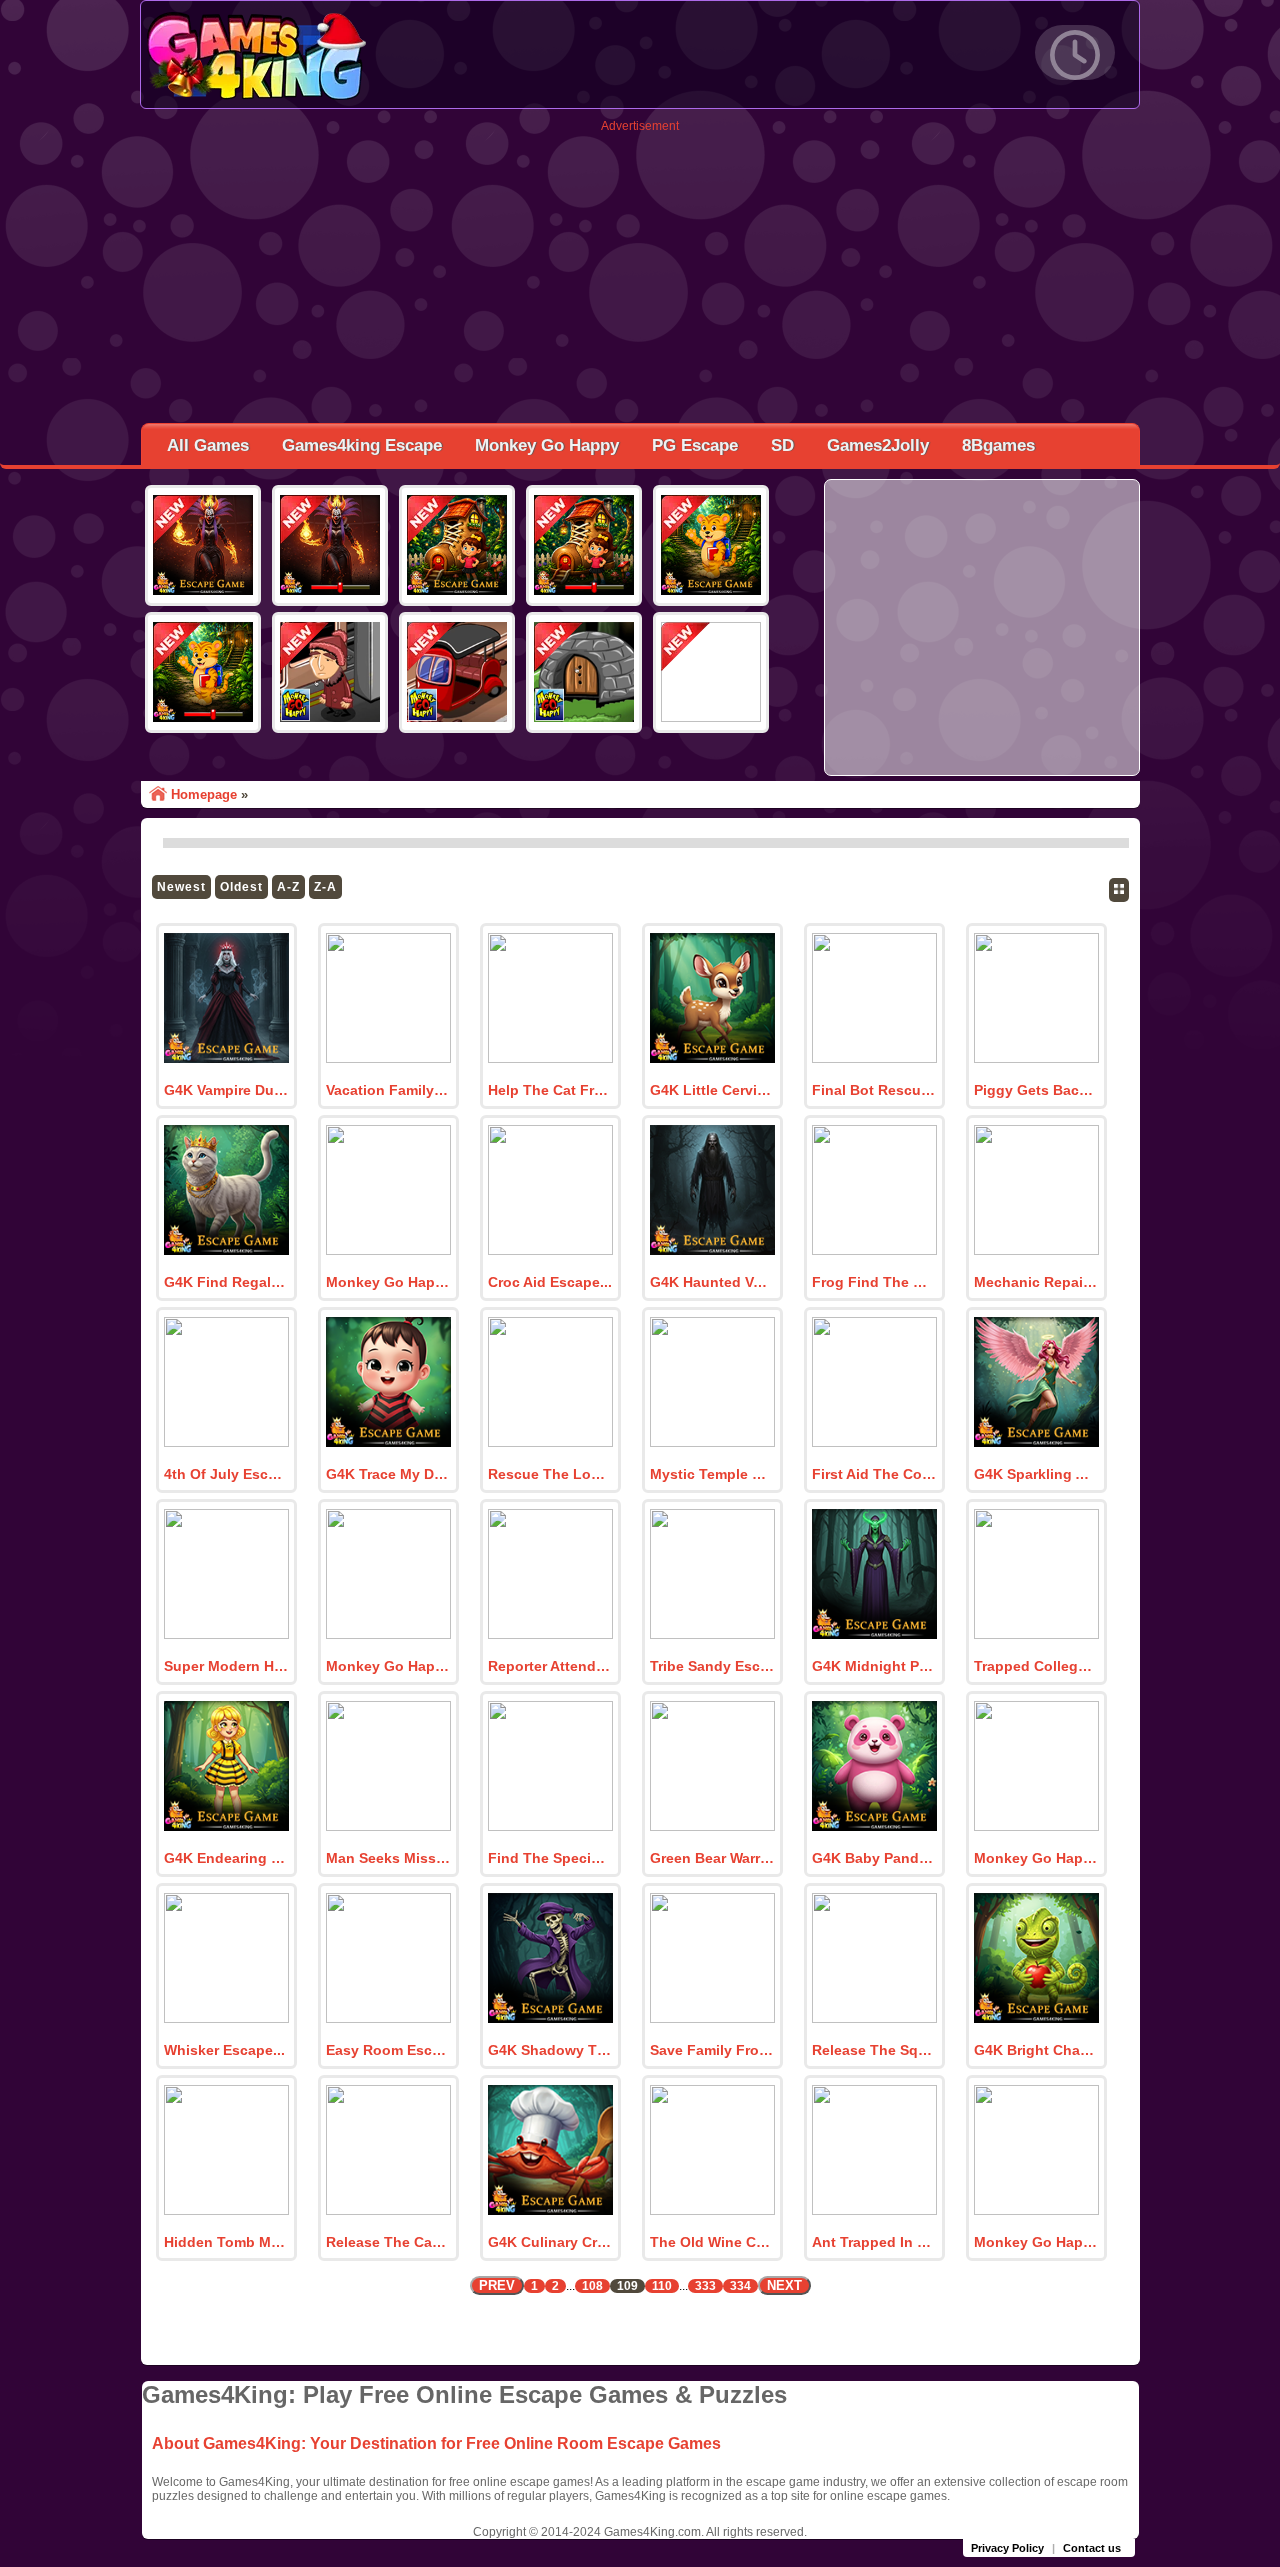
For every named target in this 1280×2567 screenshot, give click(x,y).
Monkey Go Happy (547, 445)
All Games (208, 445)
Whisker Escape (218, 2050)
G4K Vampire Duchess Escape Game (226, 1090)
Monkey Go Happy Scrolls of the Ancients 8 (388, 1666)
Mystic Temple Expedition (712, 1474)
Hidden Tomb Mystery (226, 2242)
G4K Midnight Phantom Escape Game (874, 1666)
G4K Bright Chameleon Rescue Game (1036, 2050)
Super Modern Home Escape (226, 1666)
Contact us (1092, 2548)
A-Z (288, 887)
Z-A (325, 887)
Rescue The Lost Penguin (550, 1474)
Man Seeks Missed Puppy (388, 1858)
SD (782, 445)
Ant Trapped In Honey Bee (874, 2242)
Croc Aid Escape (544, 1282)
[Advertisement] (640, 273)
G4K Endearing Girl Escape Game (226, 1858)
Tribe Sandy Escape (712, 1666)
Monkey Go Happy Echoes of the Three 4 (1036, 1858)
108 (592, 2286)
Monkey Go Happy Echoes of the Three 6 (1036, 2242)
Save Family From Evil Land (712, 2050)
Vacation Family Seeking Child (388, 1090)
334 (740, 2286)
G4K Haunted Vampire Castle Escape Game (712, 1282)
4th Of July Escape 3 (226, 1474)
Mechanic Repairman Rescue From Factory (1036, 1282)
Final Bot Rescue (870, 1090)
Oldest (241, 887)
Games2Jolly (878, 445)
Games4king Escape (362, 445)
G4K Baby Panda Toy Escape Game (874, 1858)
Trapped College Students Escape (1036, 1666)
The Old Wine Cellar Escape (712, 2242)
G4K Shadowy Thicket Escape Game (550, 2050)
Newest (181, 887)
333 (705, 2286)
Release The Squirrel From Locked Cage (874, 2050)
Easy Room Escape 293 (388, 2050)
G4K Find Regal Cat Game (226, 1282)
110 (662, 2286)
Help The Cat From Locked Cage (550, 1090)
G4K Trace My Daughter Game (388, 1474)
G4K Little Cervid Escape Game (712, 1090)
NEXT (784, 2285)
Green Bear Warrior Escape (712, 1858)
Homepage (204, 794)
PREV (497, 2285)
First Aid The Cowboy (874, 1474)
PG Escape (695, 445)
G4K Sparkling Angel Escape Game (1036, 1474)
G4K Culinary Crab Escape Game (550, 2242)
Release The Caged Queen (388, 2242)
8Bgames (998, 445)
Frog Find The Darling (874, 1282)
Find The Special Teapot (550, 1858)
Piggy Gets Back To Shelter (1036, 1090)
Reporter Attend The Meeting (550, 1666)
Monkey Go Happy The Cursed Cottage (388, 1282)
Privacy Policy (1007, 2548)
